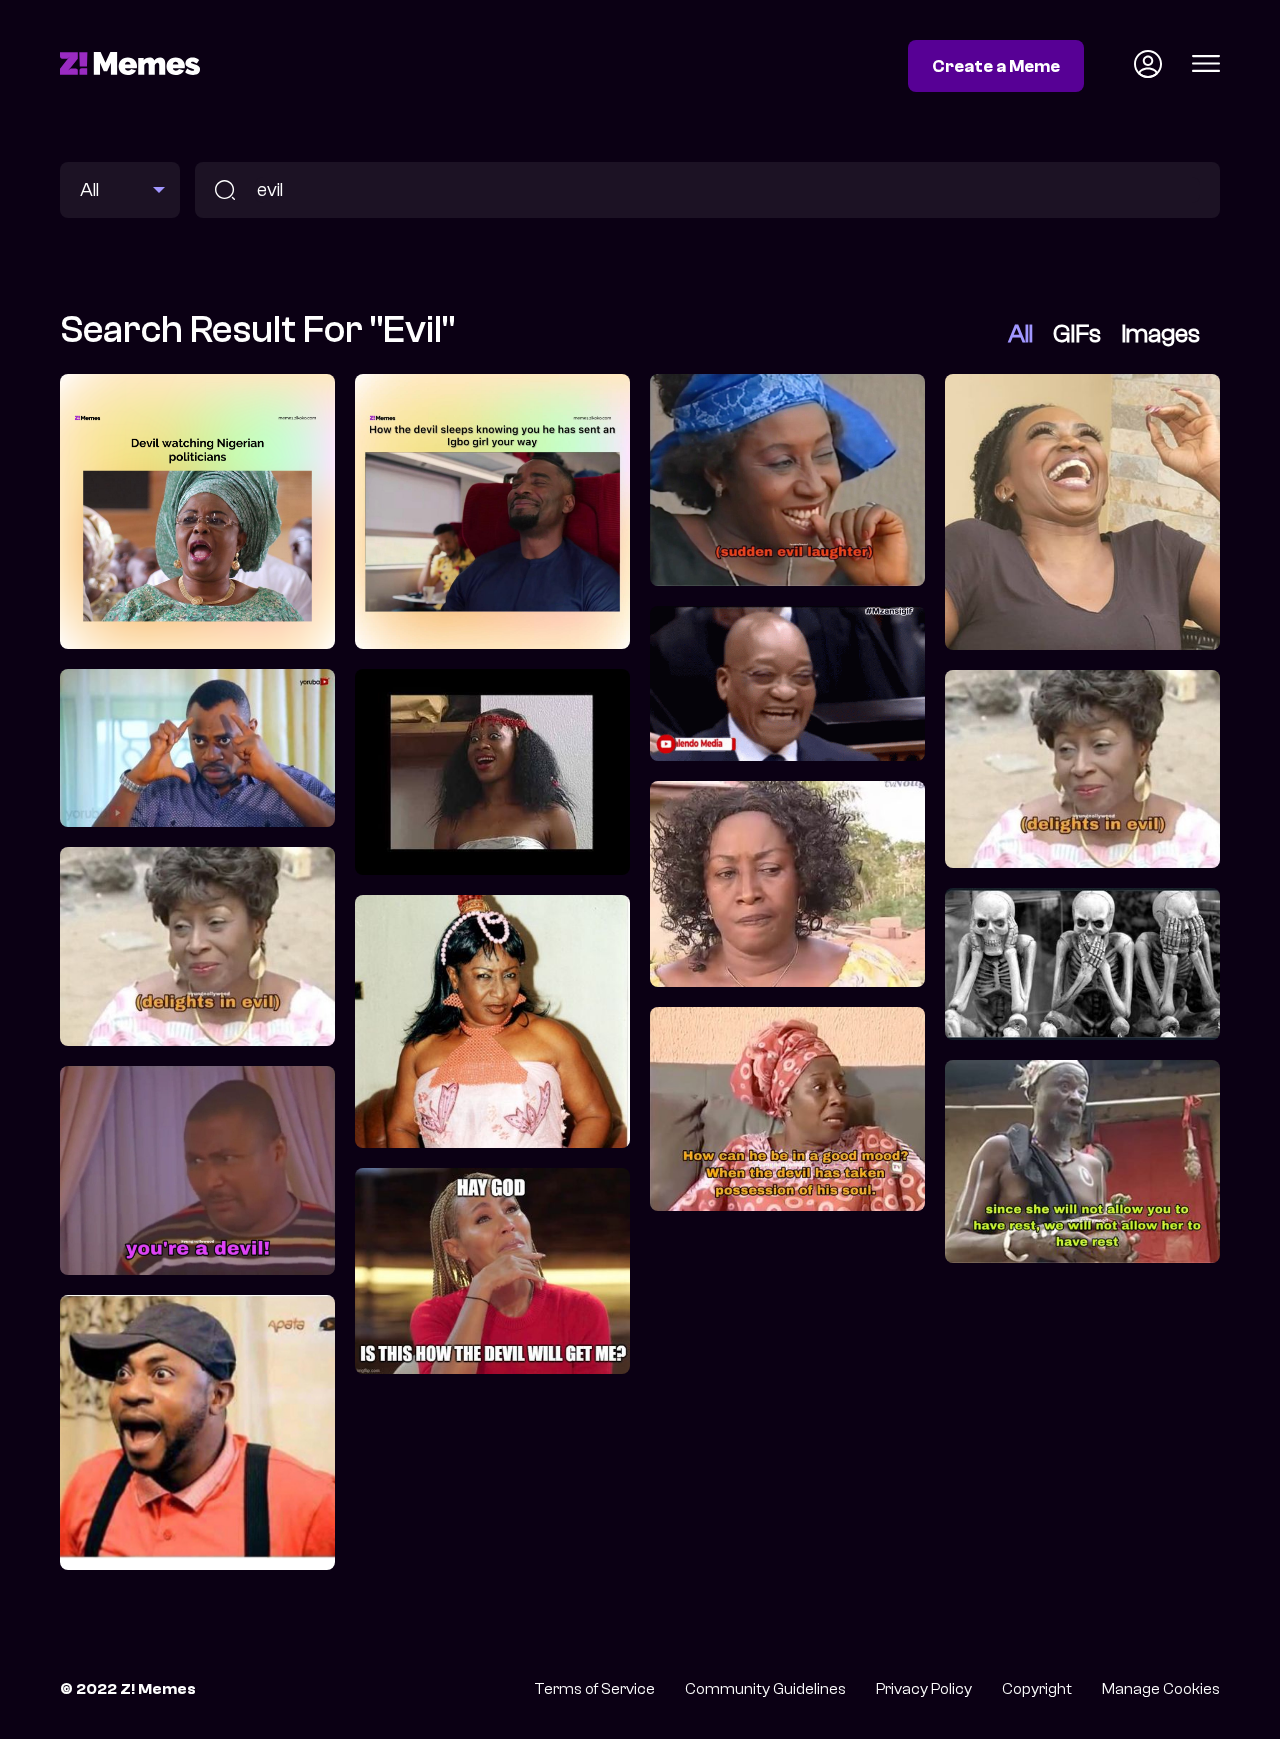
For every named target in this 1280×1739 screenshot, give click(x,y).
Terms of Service (594, 1689)
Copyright (1037, 1689)
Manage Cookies (1161, 1689)
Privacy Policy (924, 1689)
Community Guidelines (765, 1689)
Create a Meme (996, 66)
